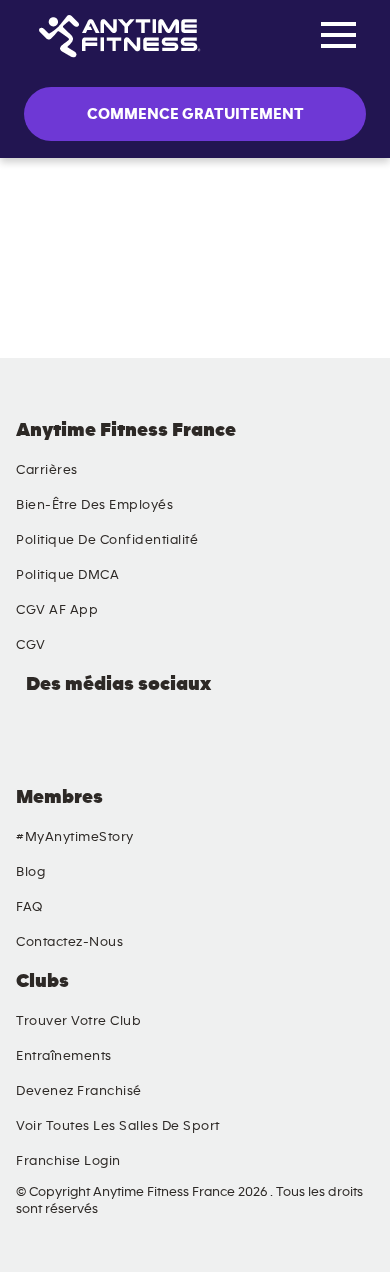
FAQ (29, 907)
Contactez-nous (69, 942)
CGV (31, 645)
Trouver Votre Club (78, 1021)
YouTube (81, 739)
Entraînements (64, 1056)
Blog (30, 872)
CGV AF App (57, 610)
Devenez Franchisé (79, 1091)
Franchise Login (68, 1161)
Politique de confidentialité (107, 540)
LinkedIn (35, 739)
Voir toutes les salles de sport (118, 1126)
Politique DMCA (67, 575)
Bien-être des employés (94, 505)
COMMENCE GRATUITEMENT (195, 114)
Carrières (47, 470)
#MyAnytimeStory (75, 837)
